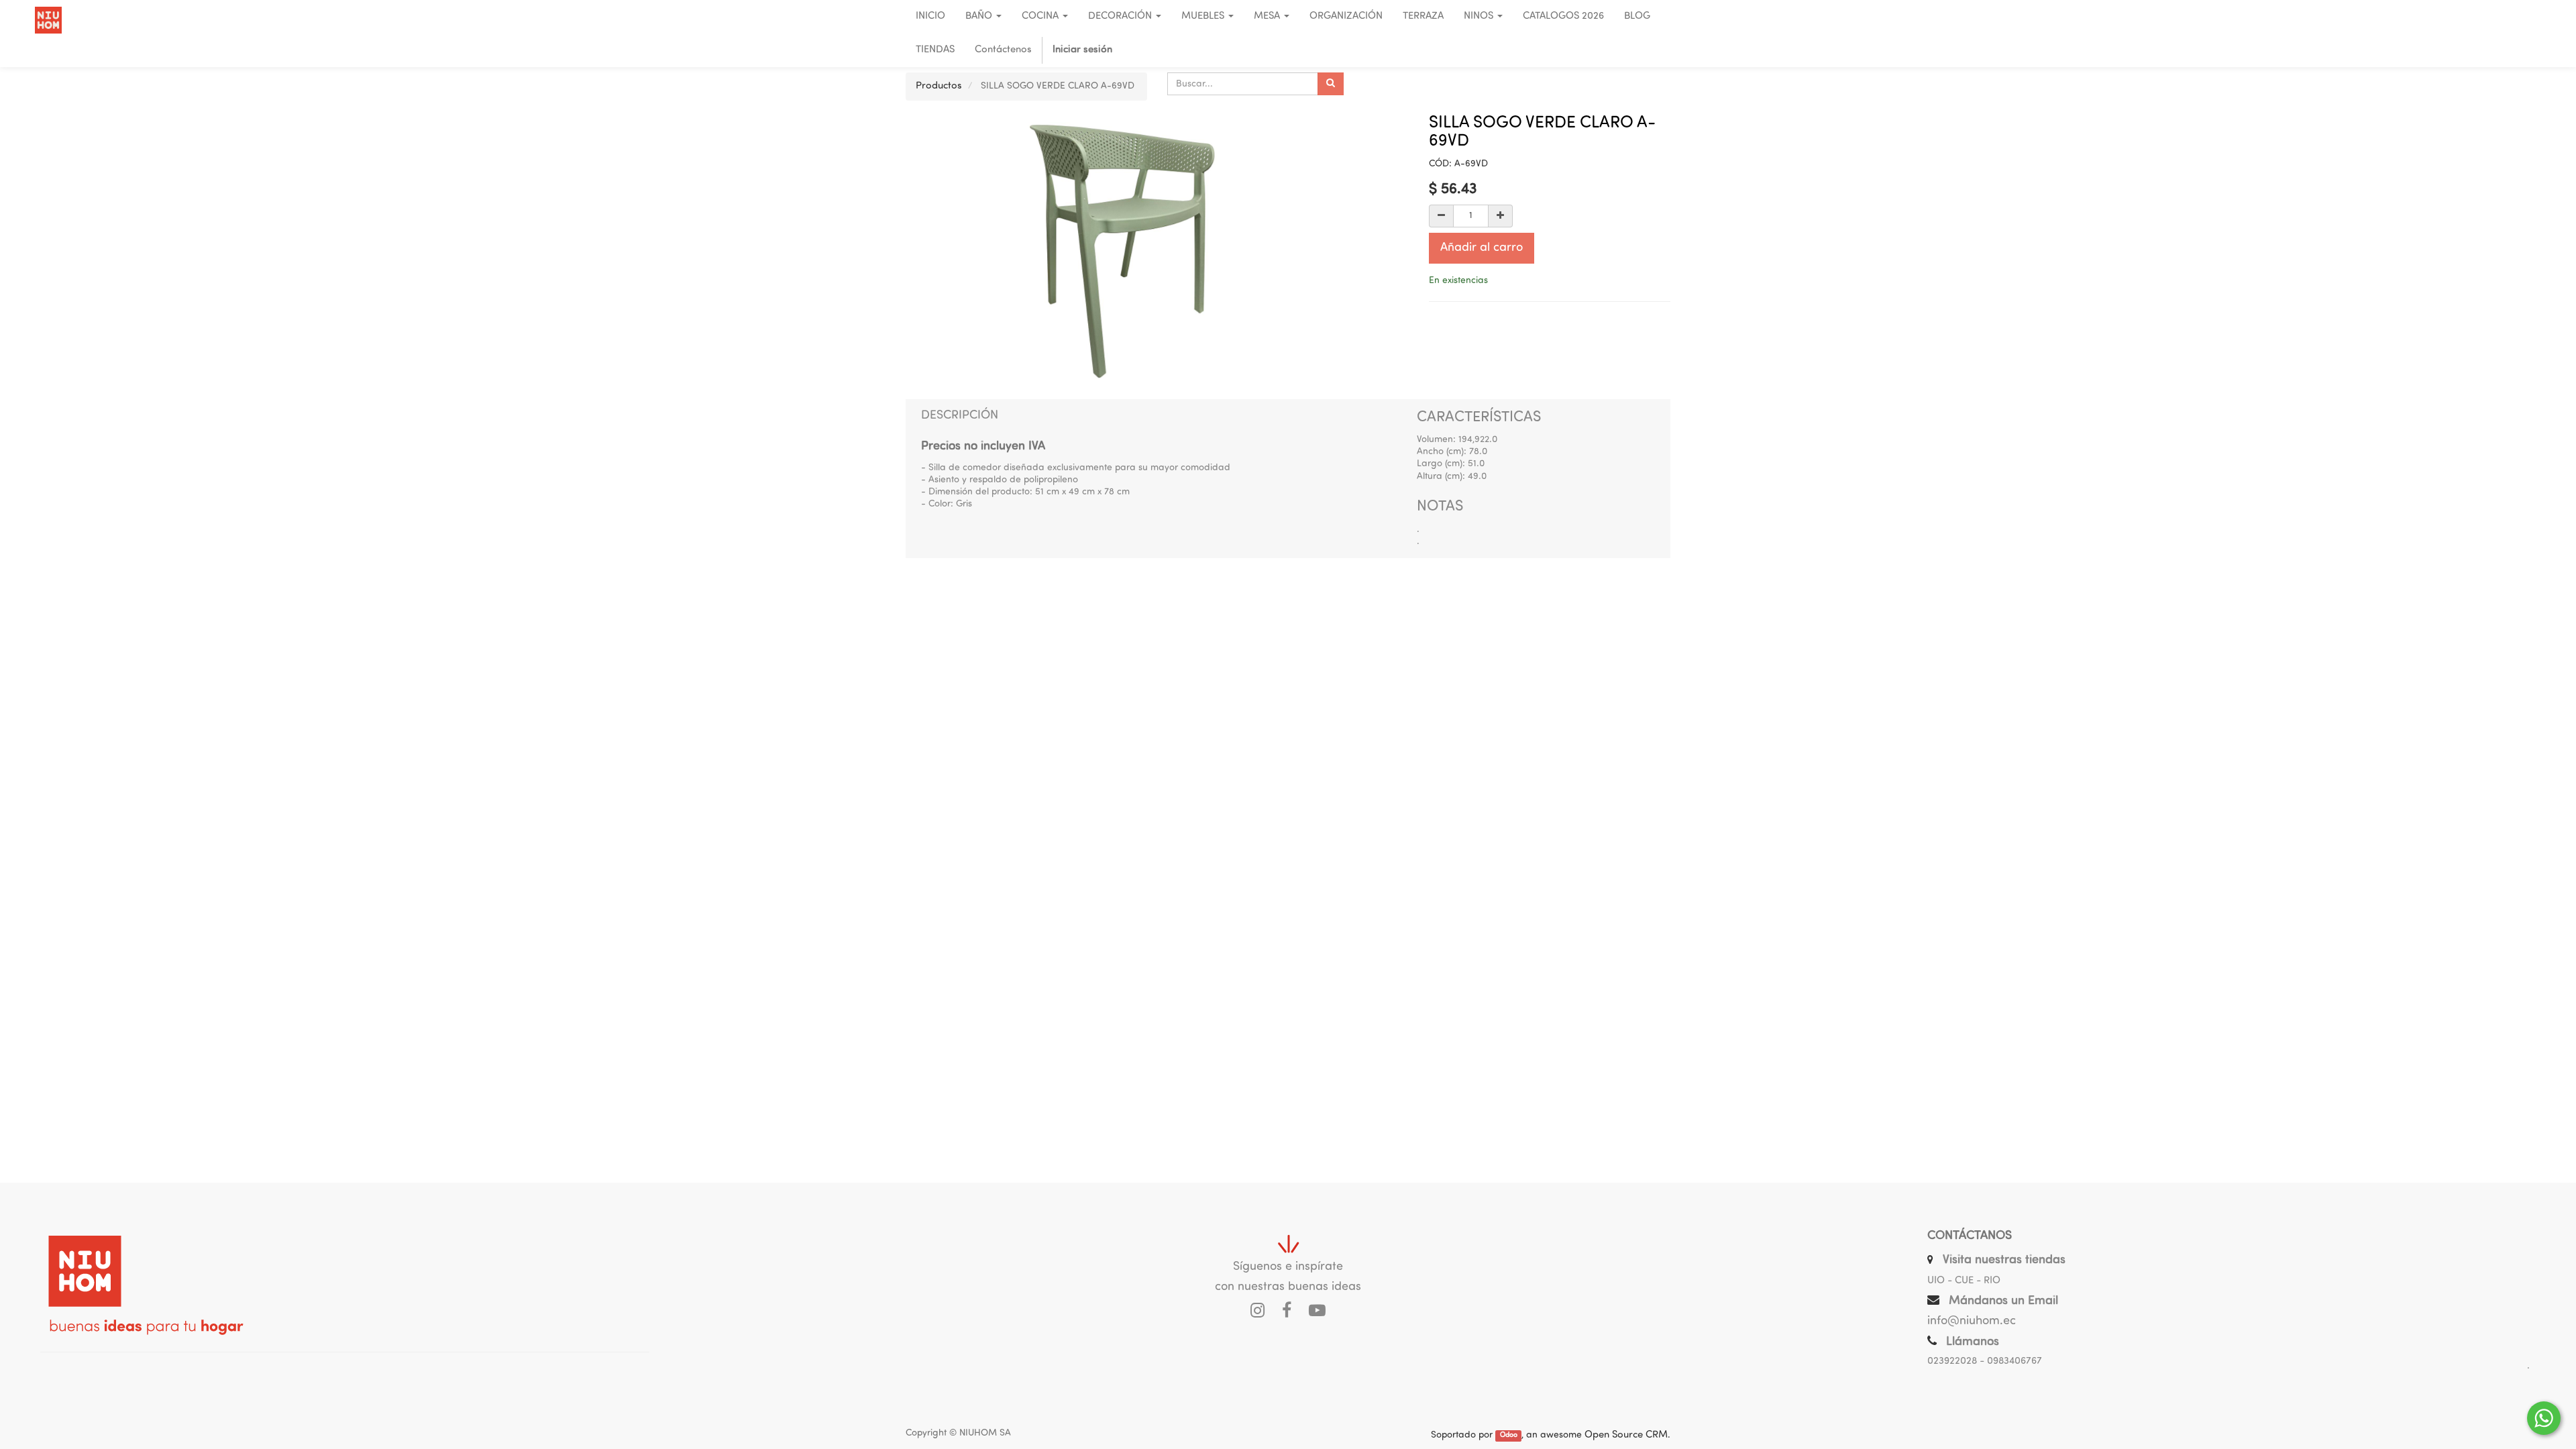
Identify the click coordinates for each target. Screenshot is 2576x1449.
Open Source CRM (1626, 1435)
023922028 (1952, 1361)
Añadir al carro (1482, 248)
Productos (939, 86)
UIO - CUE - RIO (1964, 1281)
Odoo (1509, 1436)
